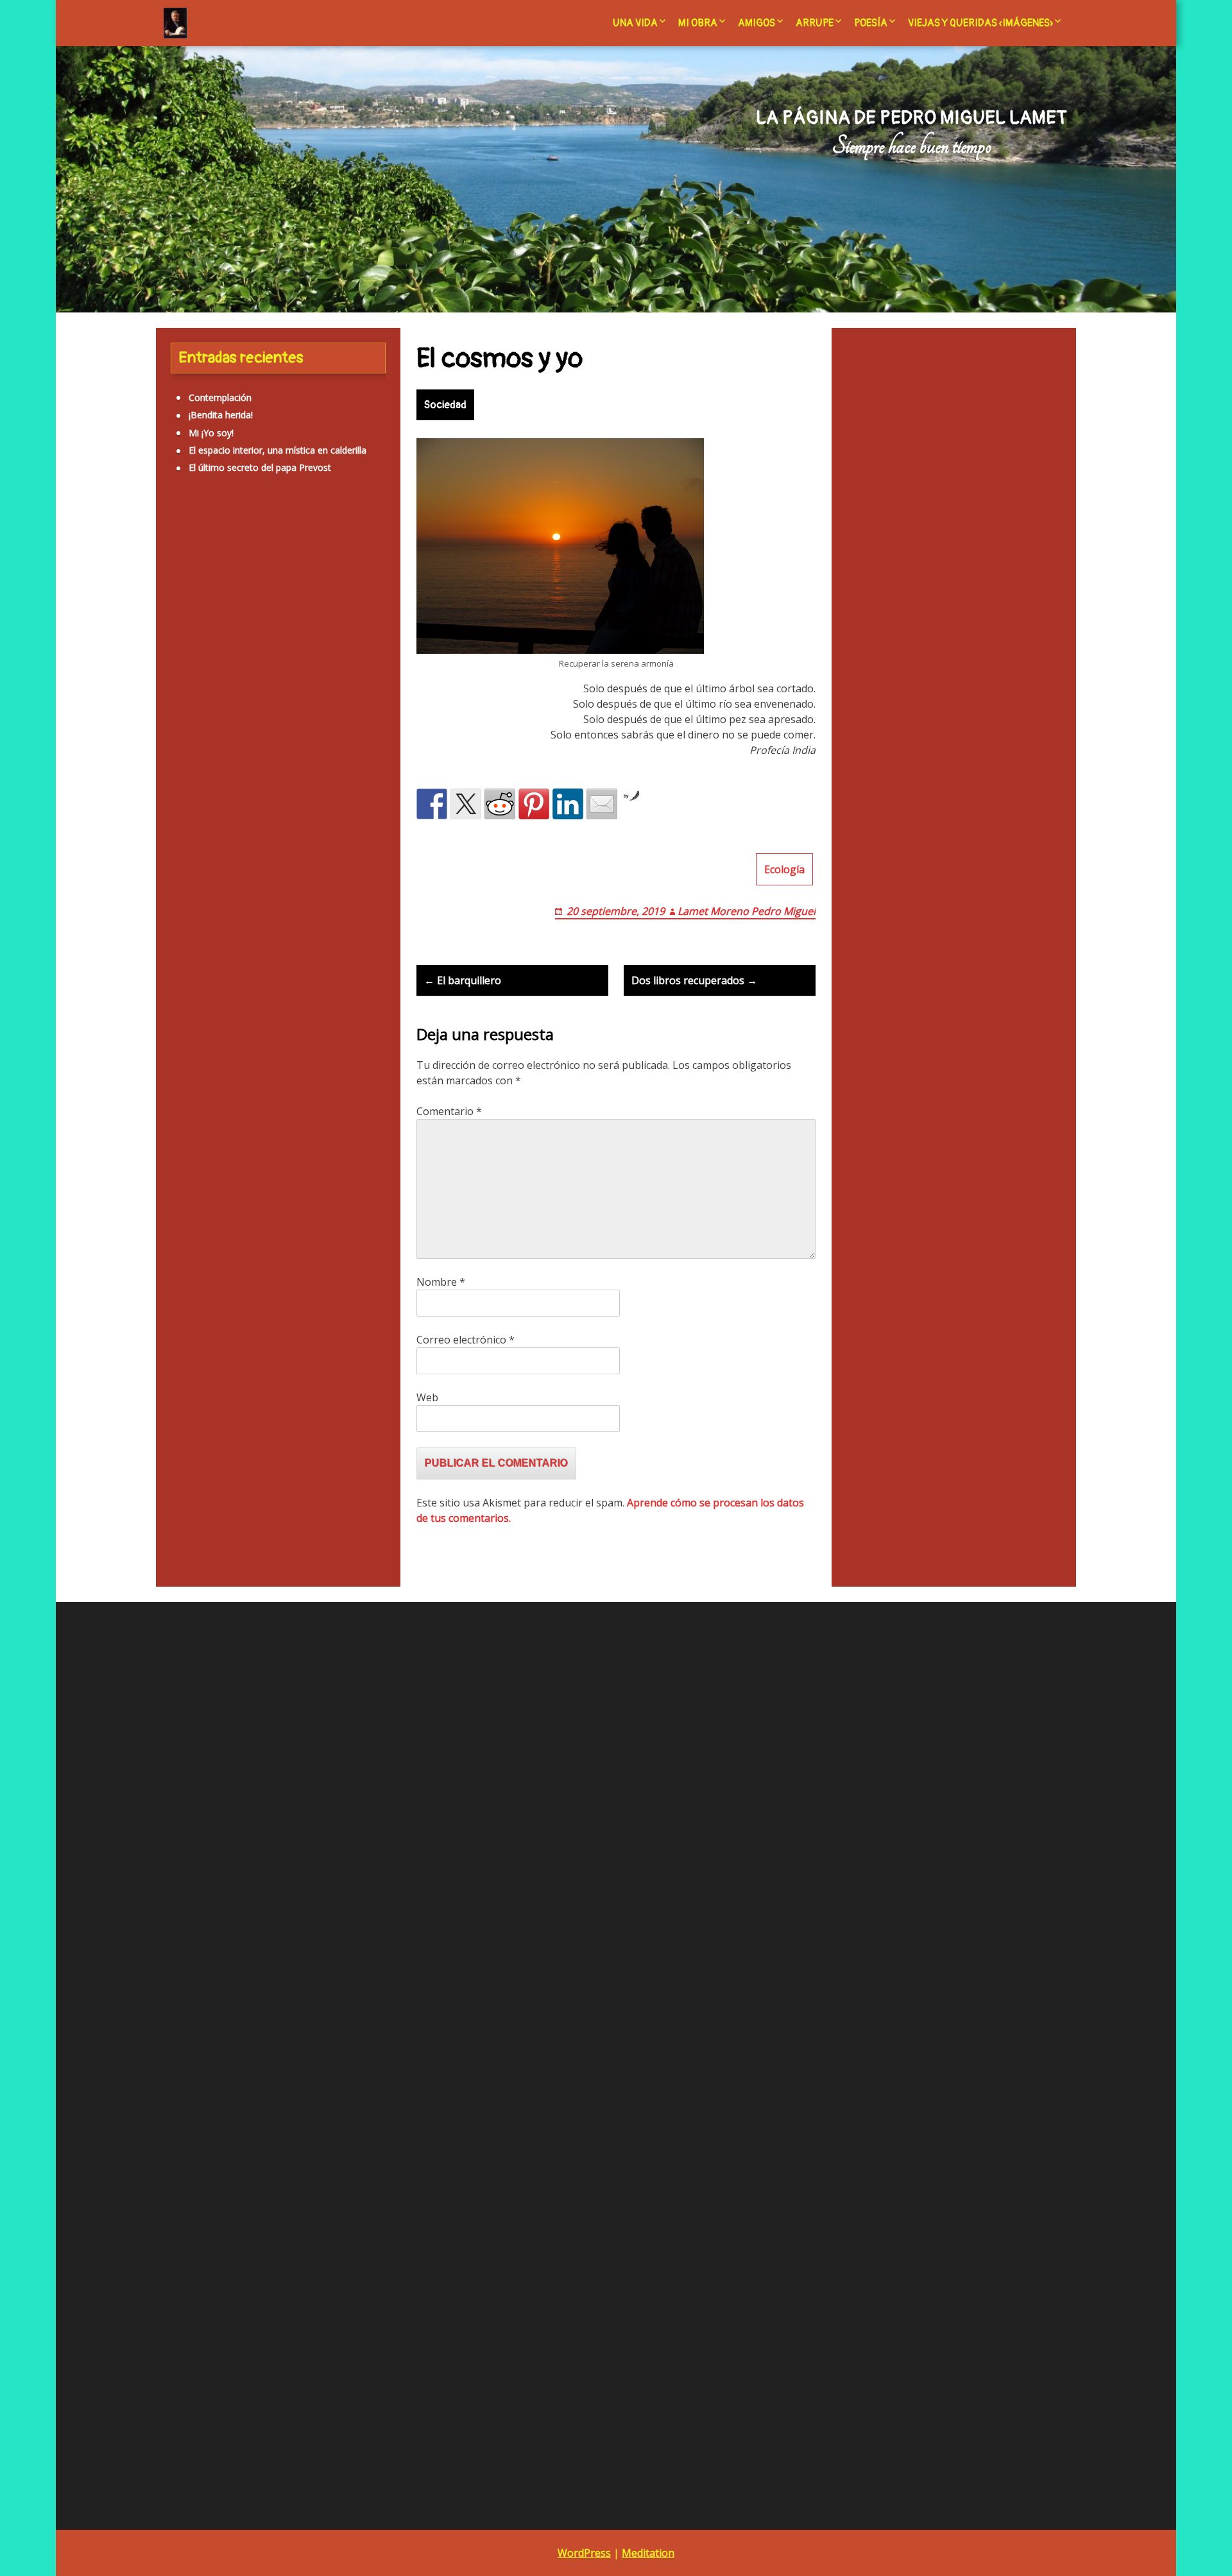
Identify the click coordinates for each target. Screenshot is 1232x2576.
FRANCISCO (196, 1248)
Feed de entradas (208, 1780)
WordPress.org (202, 1815)
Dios (254, 622)
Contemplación (220, 397)
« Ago (818, 2050)
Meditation (648, 2553)
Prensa (249, 862)
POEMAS (189, 1459)
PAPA (182, 1424)
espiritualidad (222, 649)
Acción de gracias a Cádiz (526, 1822)
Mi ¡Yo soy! (211, 433)
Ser (312, 861)
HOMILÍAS (192, 1319)
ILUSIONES (194, 1354)
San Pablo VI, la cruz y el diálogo (540, 1945)
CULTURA (191, 1090)
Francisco (300, 649)
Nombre (441, 1282)
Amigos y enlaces (509, 1839)
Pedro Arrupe (501, 1927)
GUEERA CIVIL (200, 1284)
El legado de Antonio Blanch (531, 1892)
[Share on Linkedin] (568, 804)
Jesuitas (171, 746)
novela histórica (188, 827)
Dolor (287, 626)
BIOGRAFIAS (197, 1055)
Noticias (300, 802)
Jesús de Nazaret (279, 742)
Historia (182, 678)
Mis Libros (201, 799)
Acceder (188, 1763)
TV (176, 1530)
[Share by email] (602, 804)
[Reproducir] (173, 2113)
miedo (304, 770)
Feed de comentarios (216, 1798)
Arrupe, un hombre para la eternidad (548, 1857)
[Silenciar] (405, 2113)
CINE (181, 1072)
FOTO (183, 1213)
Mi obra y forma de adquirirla (533, 1910)
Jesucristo (334, 709)
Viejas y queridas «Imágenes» (980, 23)
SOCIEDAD (295, 900)
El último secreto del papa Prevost (260, 467)
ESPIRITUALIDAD (207, 1178)
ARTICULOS (195, 1002)
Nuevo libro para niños (978, 1690)
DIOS (182, 1125)
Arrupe (815, 23)
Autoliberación (216, 588)
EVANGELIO (195, 1196)
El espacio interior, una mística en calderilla (278, 450)
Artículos (248, 554)
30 (821, 2032)
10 (850, 1980)
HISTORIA (191, 1301)
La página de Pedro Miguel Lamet (911, 118)
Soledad (335, 900)
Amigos (757, 23)
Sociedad (445, 405)
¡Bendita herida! (221, 415)
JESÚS (183, 1371)
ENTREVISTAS (200, 1160)
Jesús (200, 746)
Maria (223, 770)
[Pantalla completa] (425, 2113)
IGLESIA (187, 1336)
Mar (197, 770)
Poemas (194, 857)
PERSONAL (194, 1442)
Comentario (449, 1111)
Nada (262, 803)
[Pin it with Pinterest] (534, 804)
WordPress (584, 2553)
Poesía (871, 23)
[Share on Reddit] (500, 804)
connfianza (177, 626)
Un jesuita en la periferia (523, 1998)
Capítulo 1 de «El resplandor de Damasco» (561, 2033)
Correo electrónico (466, 1340)
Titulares (189, 1513)
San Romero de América (524, 1962)
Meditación (262, 770)
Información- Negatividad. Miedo (226, 711)
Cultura (217, 626)
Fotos (264, 649)
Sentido (283, 862)
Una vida (635, 23)
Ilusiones (321, 680)
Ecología (784, 869)
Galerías (187, 1266)
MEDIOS (188, 1407)
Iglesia (274, 676)
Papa (264, 828)
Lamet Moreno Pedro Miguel (747, 911)
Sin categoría (214, 895)
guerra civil (343, 649)
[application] (299, 1983)
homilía (228, 680)
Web (427, 1397)
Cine (339, 589)
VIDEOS (187, 1547)
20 (931, 1998)
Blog (483, 1874)
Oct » (848, 2050)
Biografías (299, 592)
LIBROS (187, 1389)
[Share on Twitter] (466, 804)
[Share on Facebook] (432, 804)
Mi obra (698, 23)
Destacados (196, 1108)
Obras (237, 828)
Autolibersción (200, 1037)
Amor (198, 558)
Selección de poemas (517, 1980)
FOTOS (186, 1231)
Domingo (321, 626)
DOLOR (187, 1143)
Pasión (292, 828)
